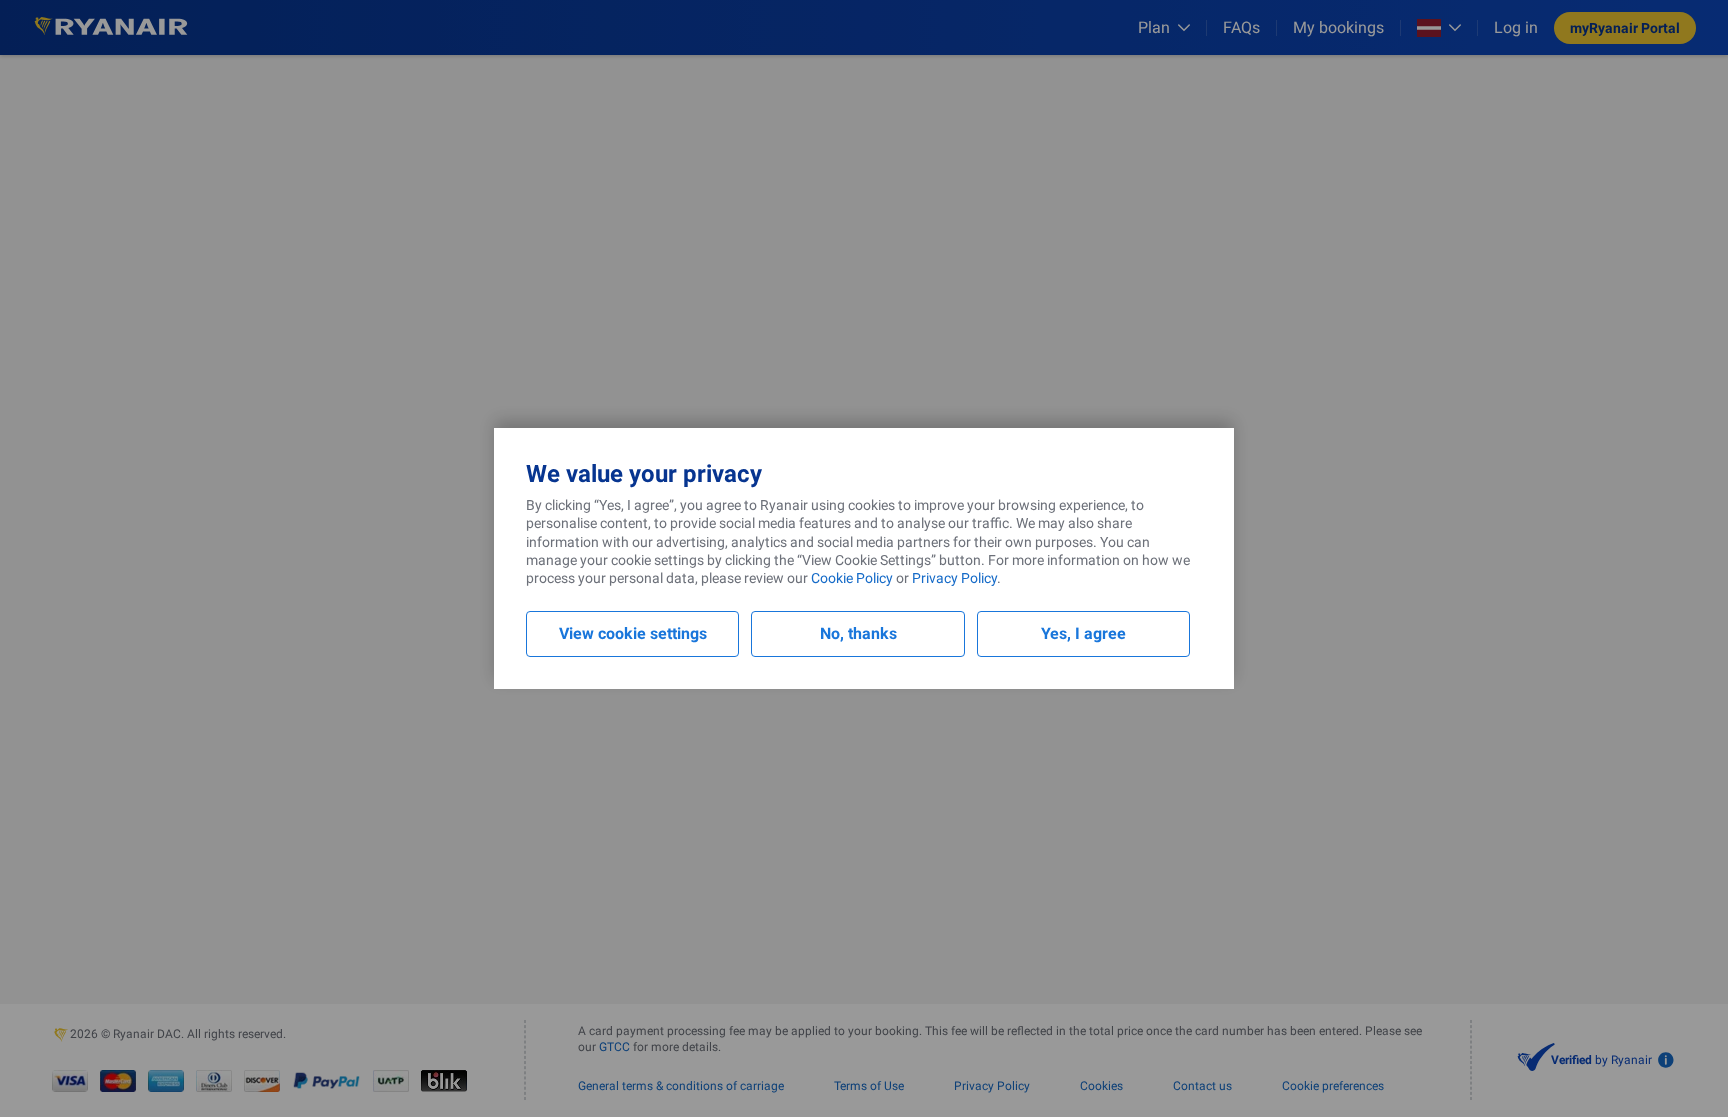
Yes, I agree (1083, 633)
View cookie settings (633, 633)
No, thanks (858, 633)
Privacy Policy (954, 578)
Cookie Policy (852, 578)
